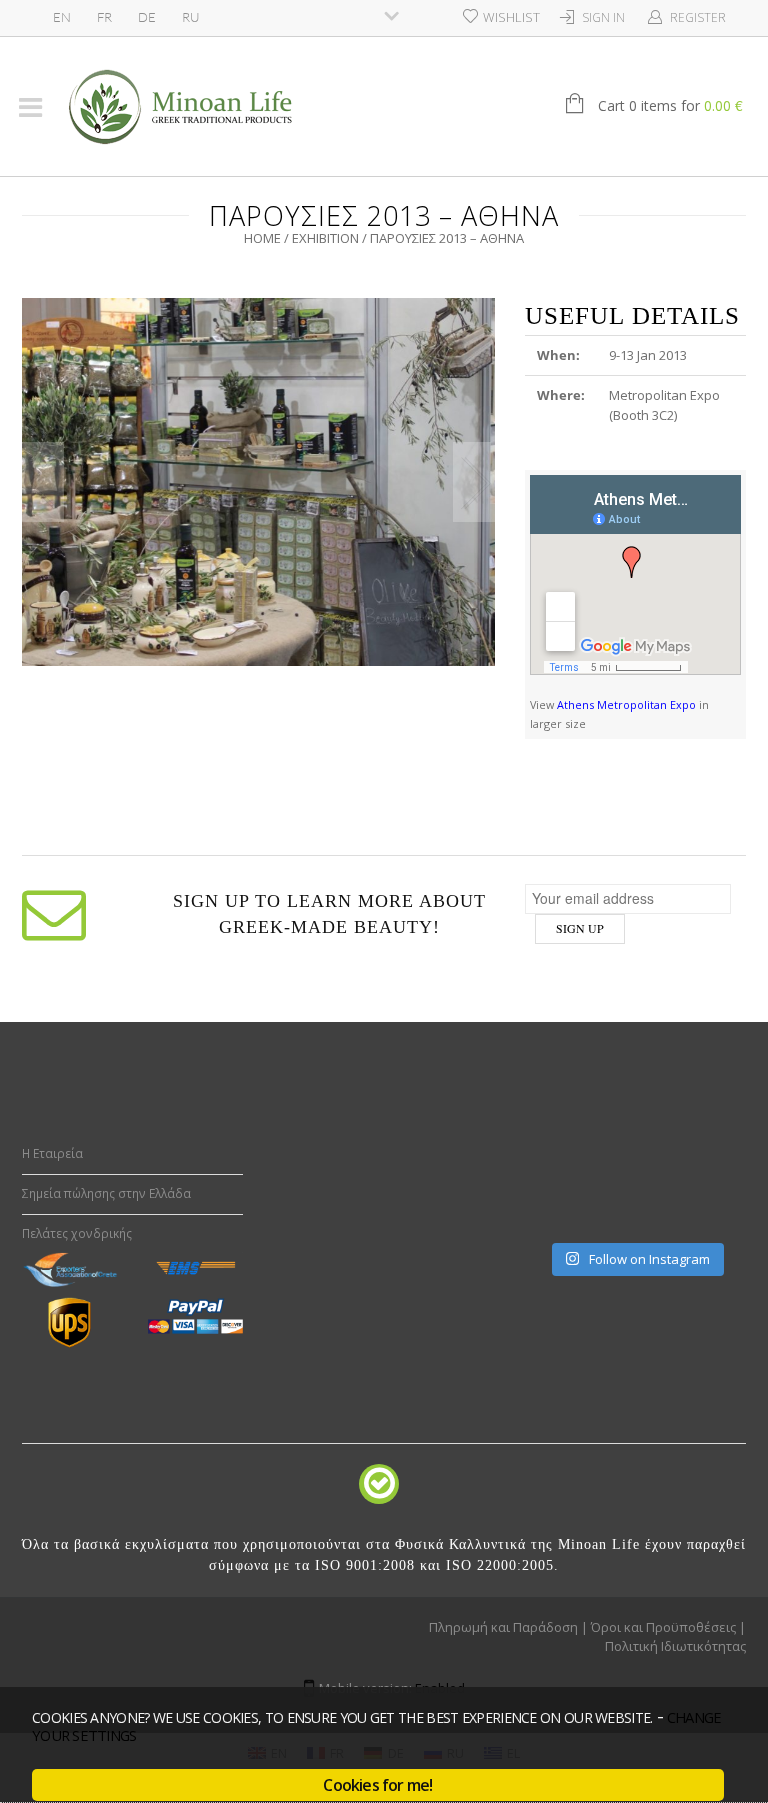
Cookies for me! (377, 1785)
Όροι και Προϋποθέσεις (663, 1627)
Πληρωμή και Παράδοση (503, 1627)
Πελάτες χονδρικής (77, 1233)
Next (474, 482)
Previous (43, 482)
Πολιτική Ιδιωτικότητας (675, 1646)
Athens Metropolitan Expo (626, 704)
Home (262, 238)
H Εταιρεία (52, 1153)
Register (698, 17)
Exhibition (325, 238)
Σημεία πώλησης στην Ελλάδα (106, 1193)
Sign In (603, 17)
